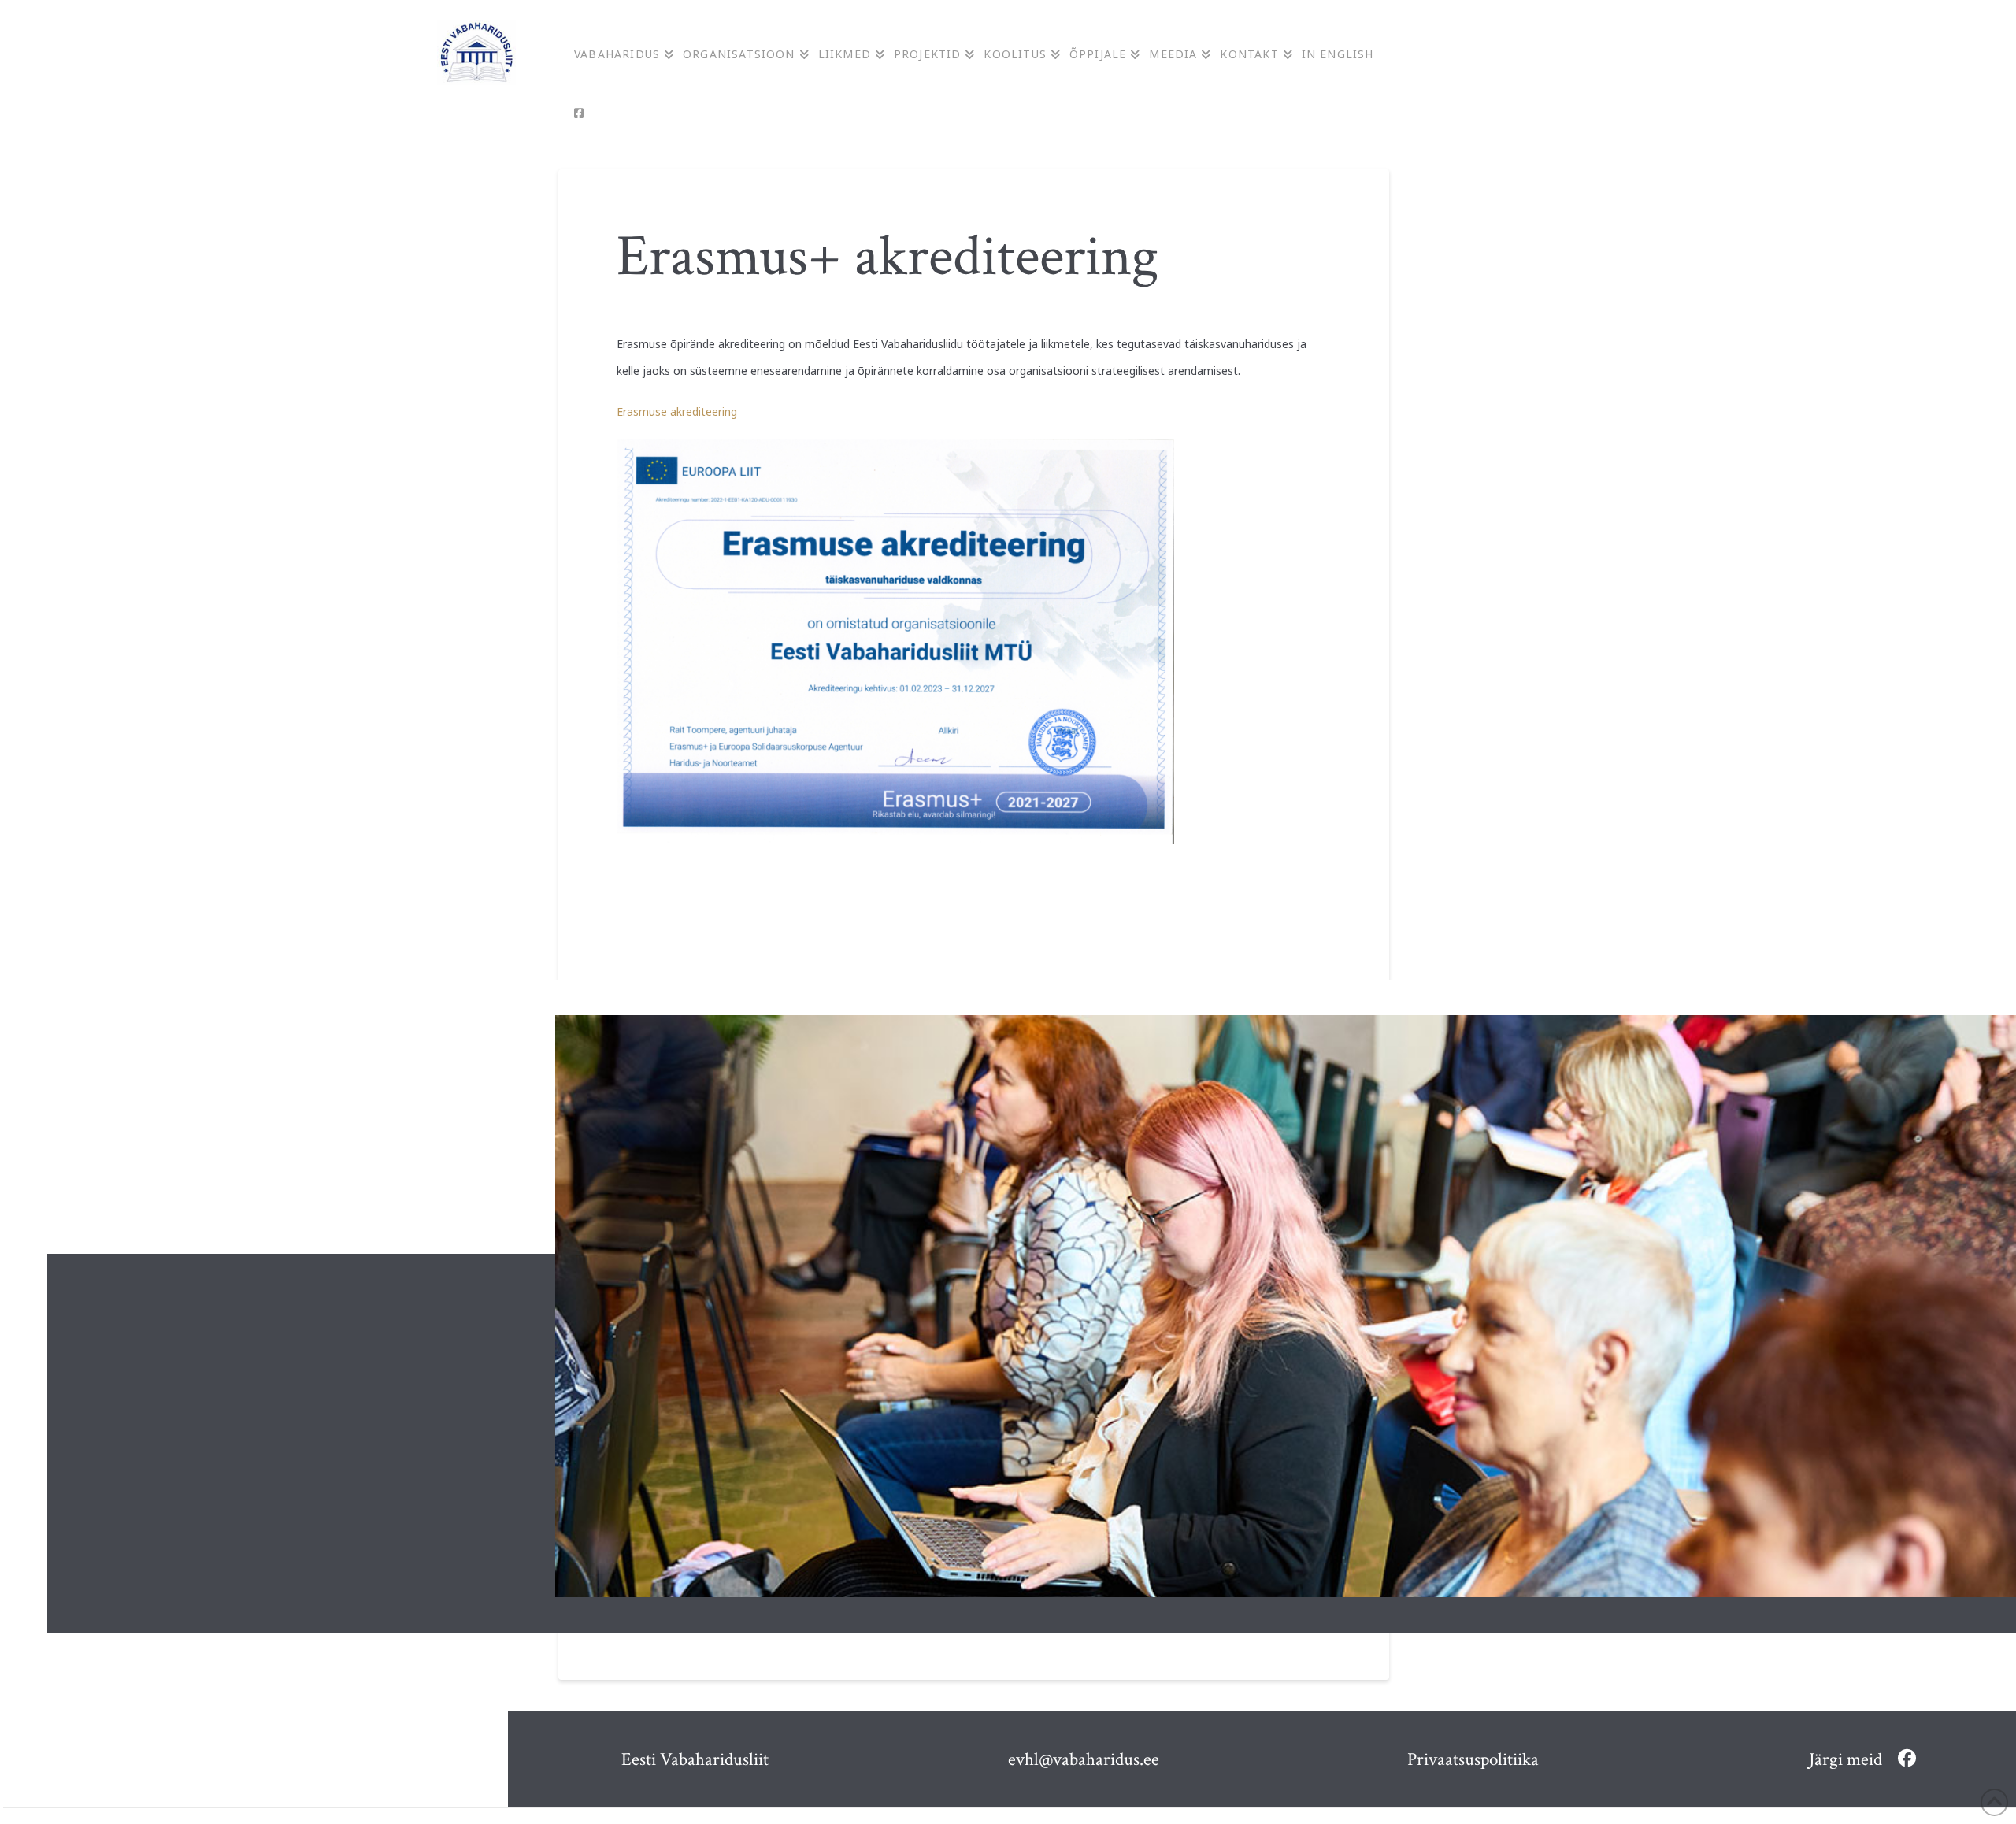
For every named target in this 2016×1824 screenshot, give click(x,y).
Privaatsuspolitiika (1473, 1759)
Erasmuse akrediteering (677, 412)
